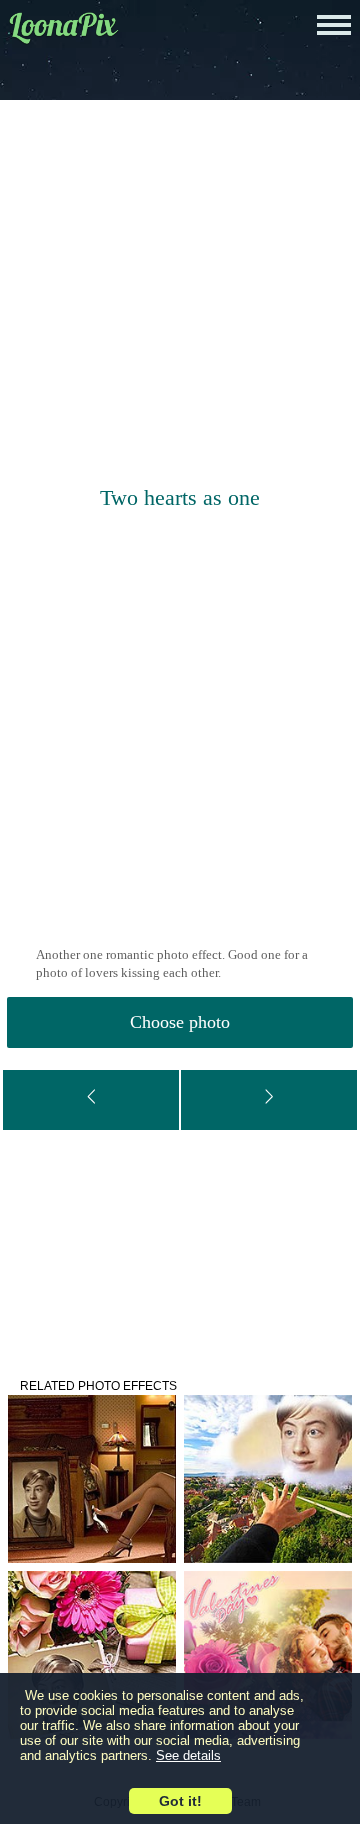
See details (188, 1755)
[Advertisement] (180, 295)
